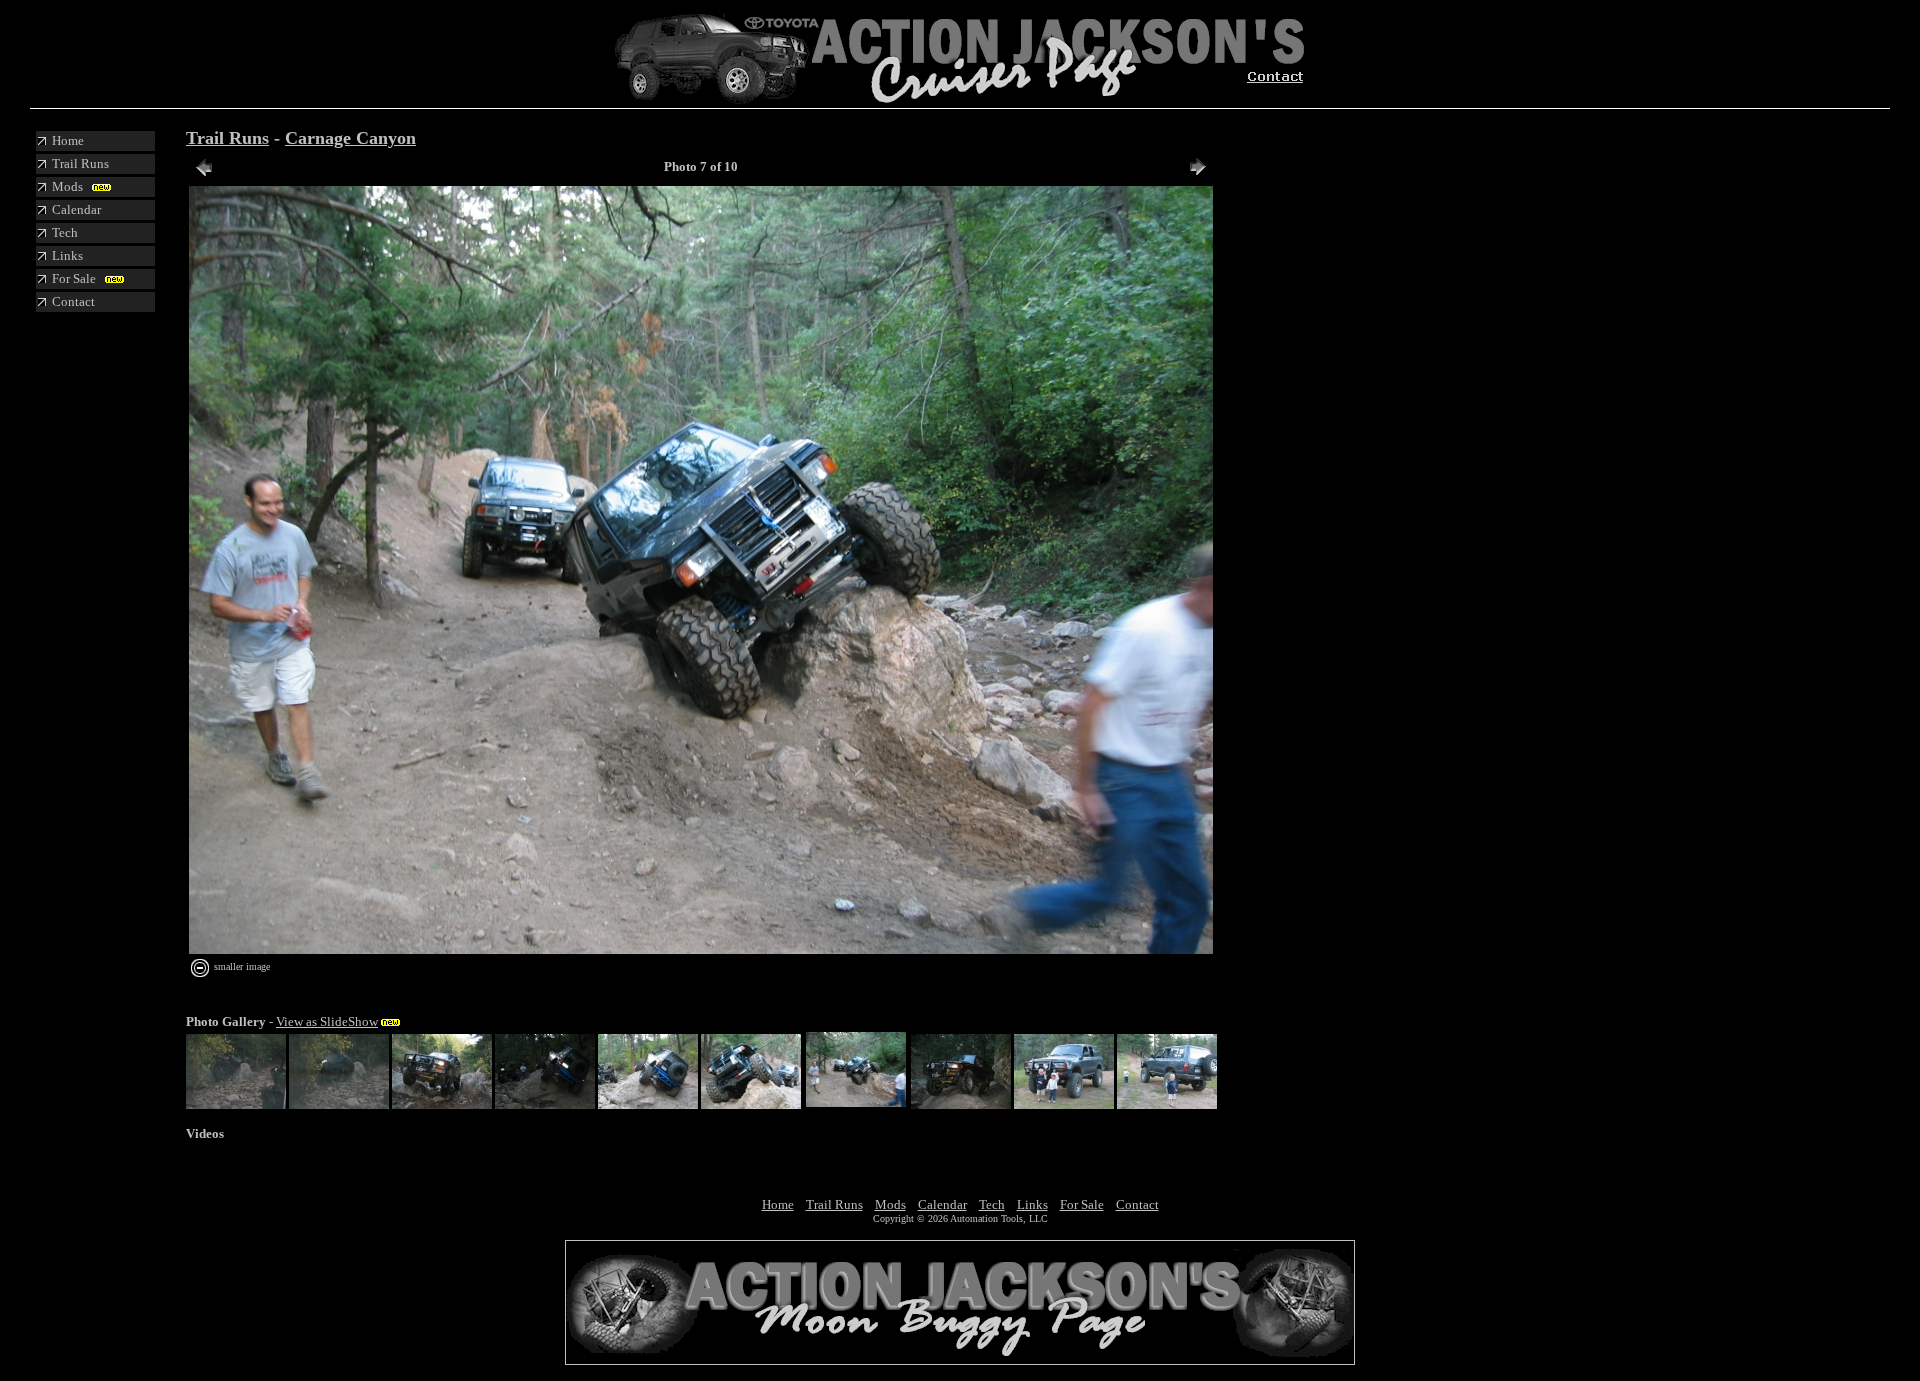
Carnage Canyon (350, 138)
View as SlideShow (327, 1021)
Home (778, 1204)
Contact (1137, 1204)
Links (1032, 1204)
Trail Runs (227, 138)
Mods (890, 1204)
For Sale (1082, 1204)
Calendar (942, 1204)
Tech (992, 1204)
